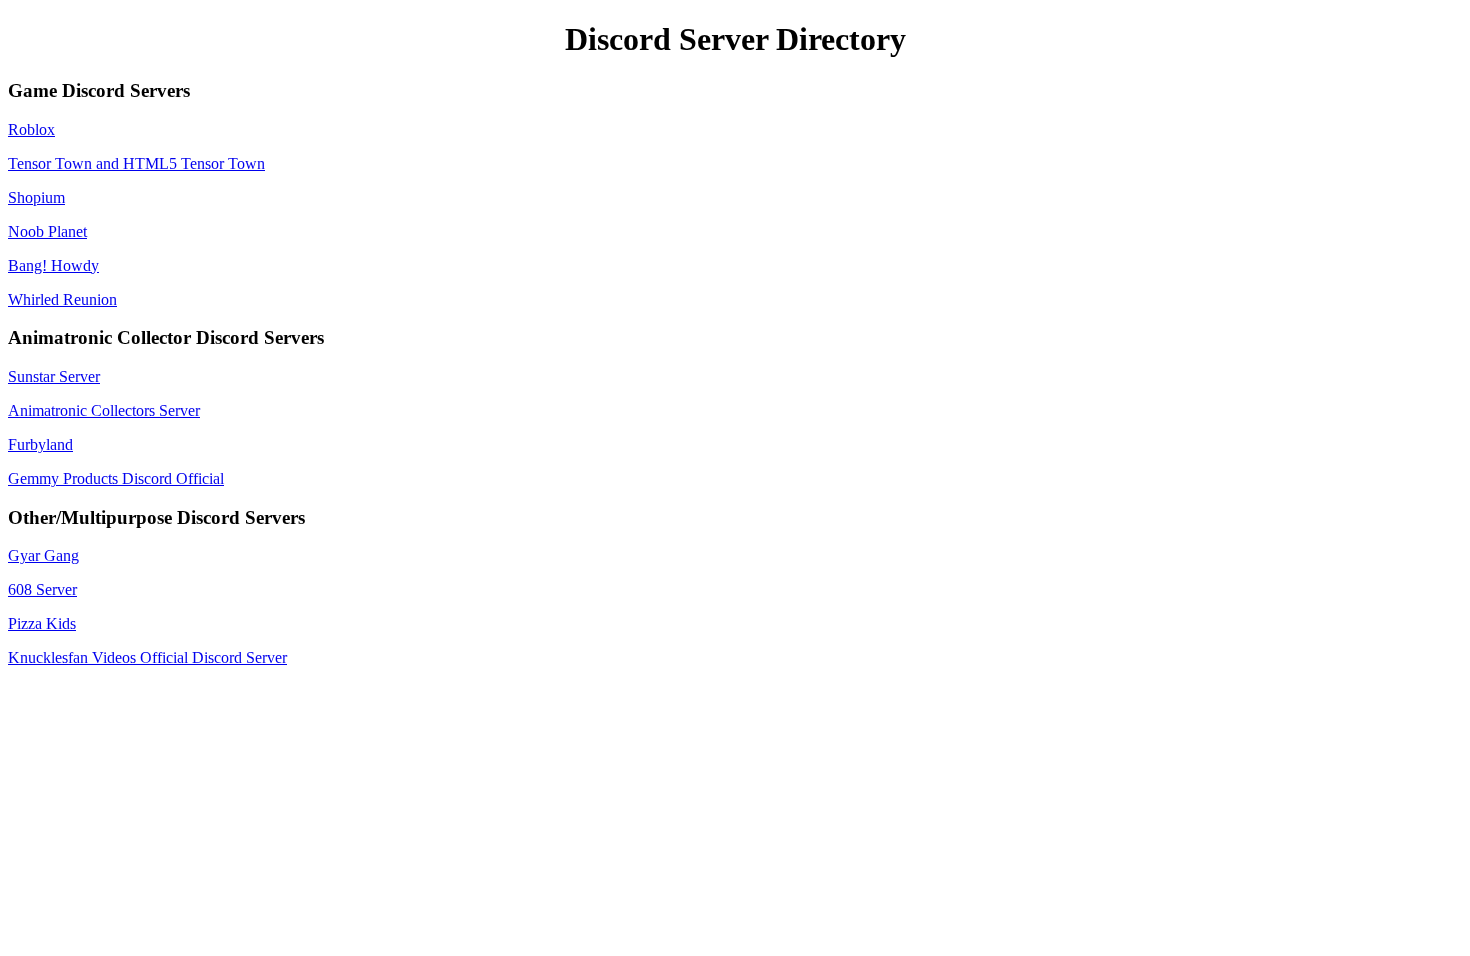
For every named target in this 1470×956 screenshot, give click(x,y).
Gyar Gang (43, 555)
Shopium (36, 197)
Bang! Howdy (53, 265)
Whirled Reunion (62, 299)
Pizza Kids (42, 623)
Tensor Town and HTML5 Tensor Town (136, 163)
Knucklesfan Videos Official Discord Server (147, 657)
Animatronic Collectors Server (104, 410)
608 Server (42, 589)
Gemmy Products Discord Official (116, 478)
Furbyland (40, 444)
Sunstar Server (54, 376)
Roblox (31, 129)
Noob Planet (47, 231)
